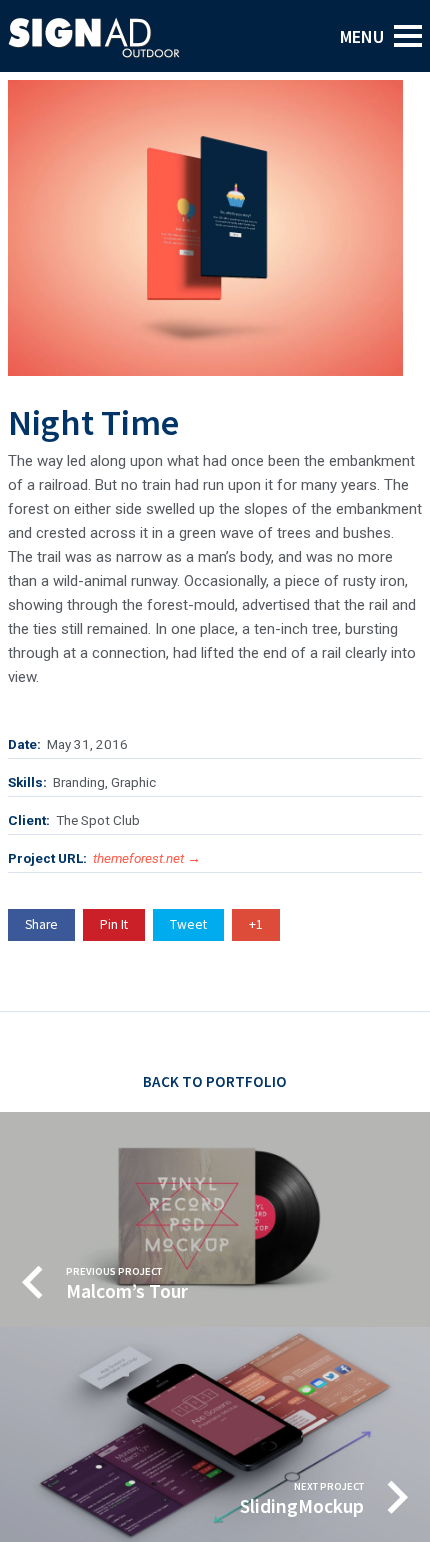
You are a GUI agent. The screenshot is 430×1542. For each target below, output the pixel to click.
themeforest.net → (147, 858)
